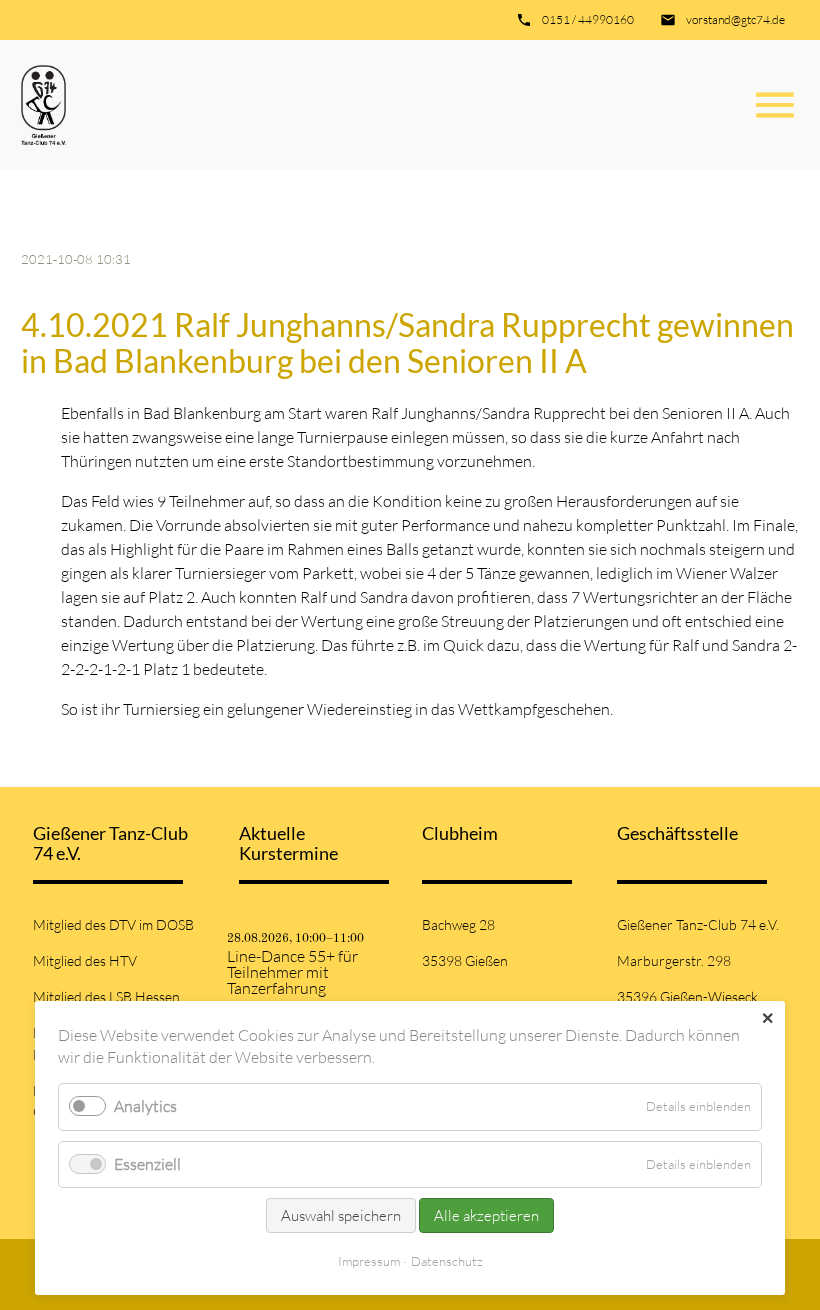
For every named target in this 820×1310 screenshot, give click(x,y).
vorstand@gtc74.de (735, 19)
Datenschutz (447, 1261)
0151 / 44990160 (588, 19)
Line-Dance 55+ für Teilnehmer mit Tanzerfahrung (292, 972)
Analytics (145, 1106)
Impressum (369, 1261)
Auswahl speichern (341, 1215)
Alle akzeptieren (486, 1215)
